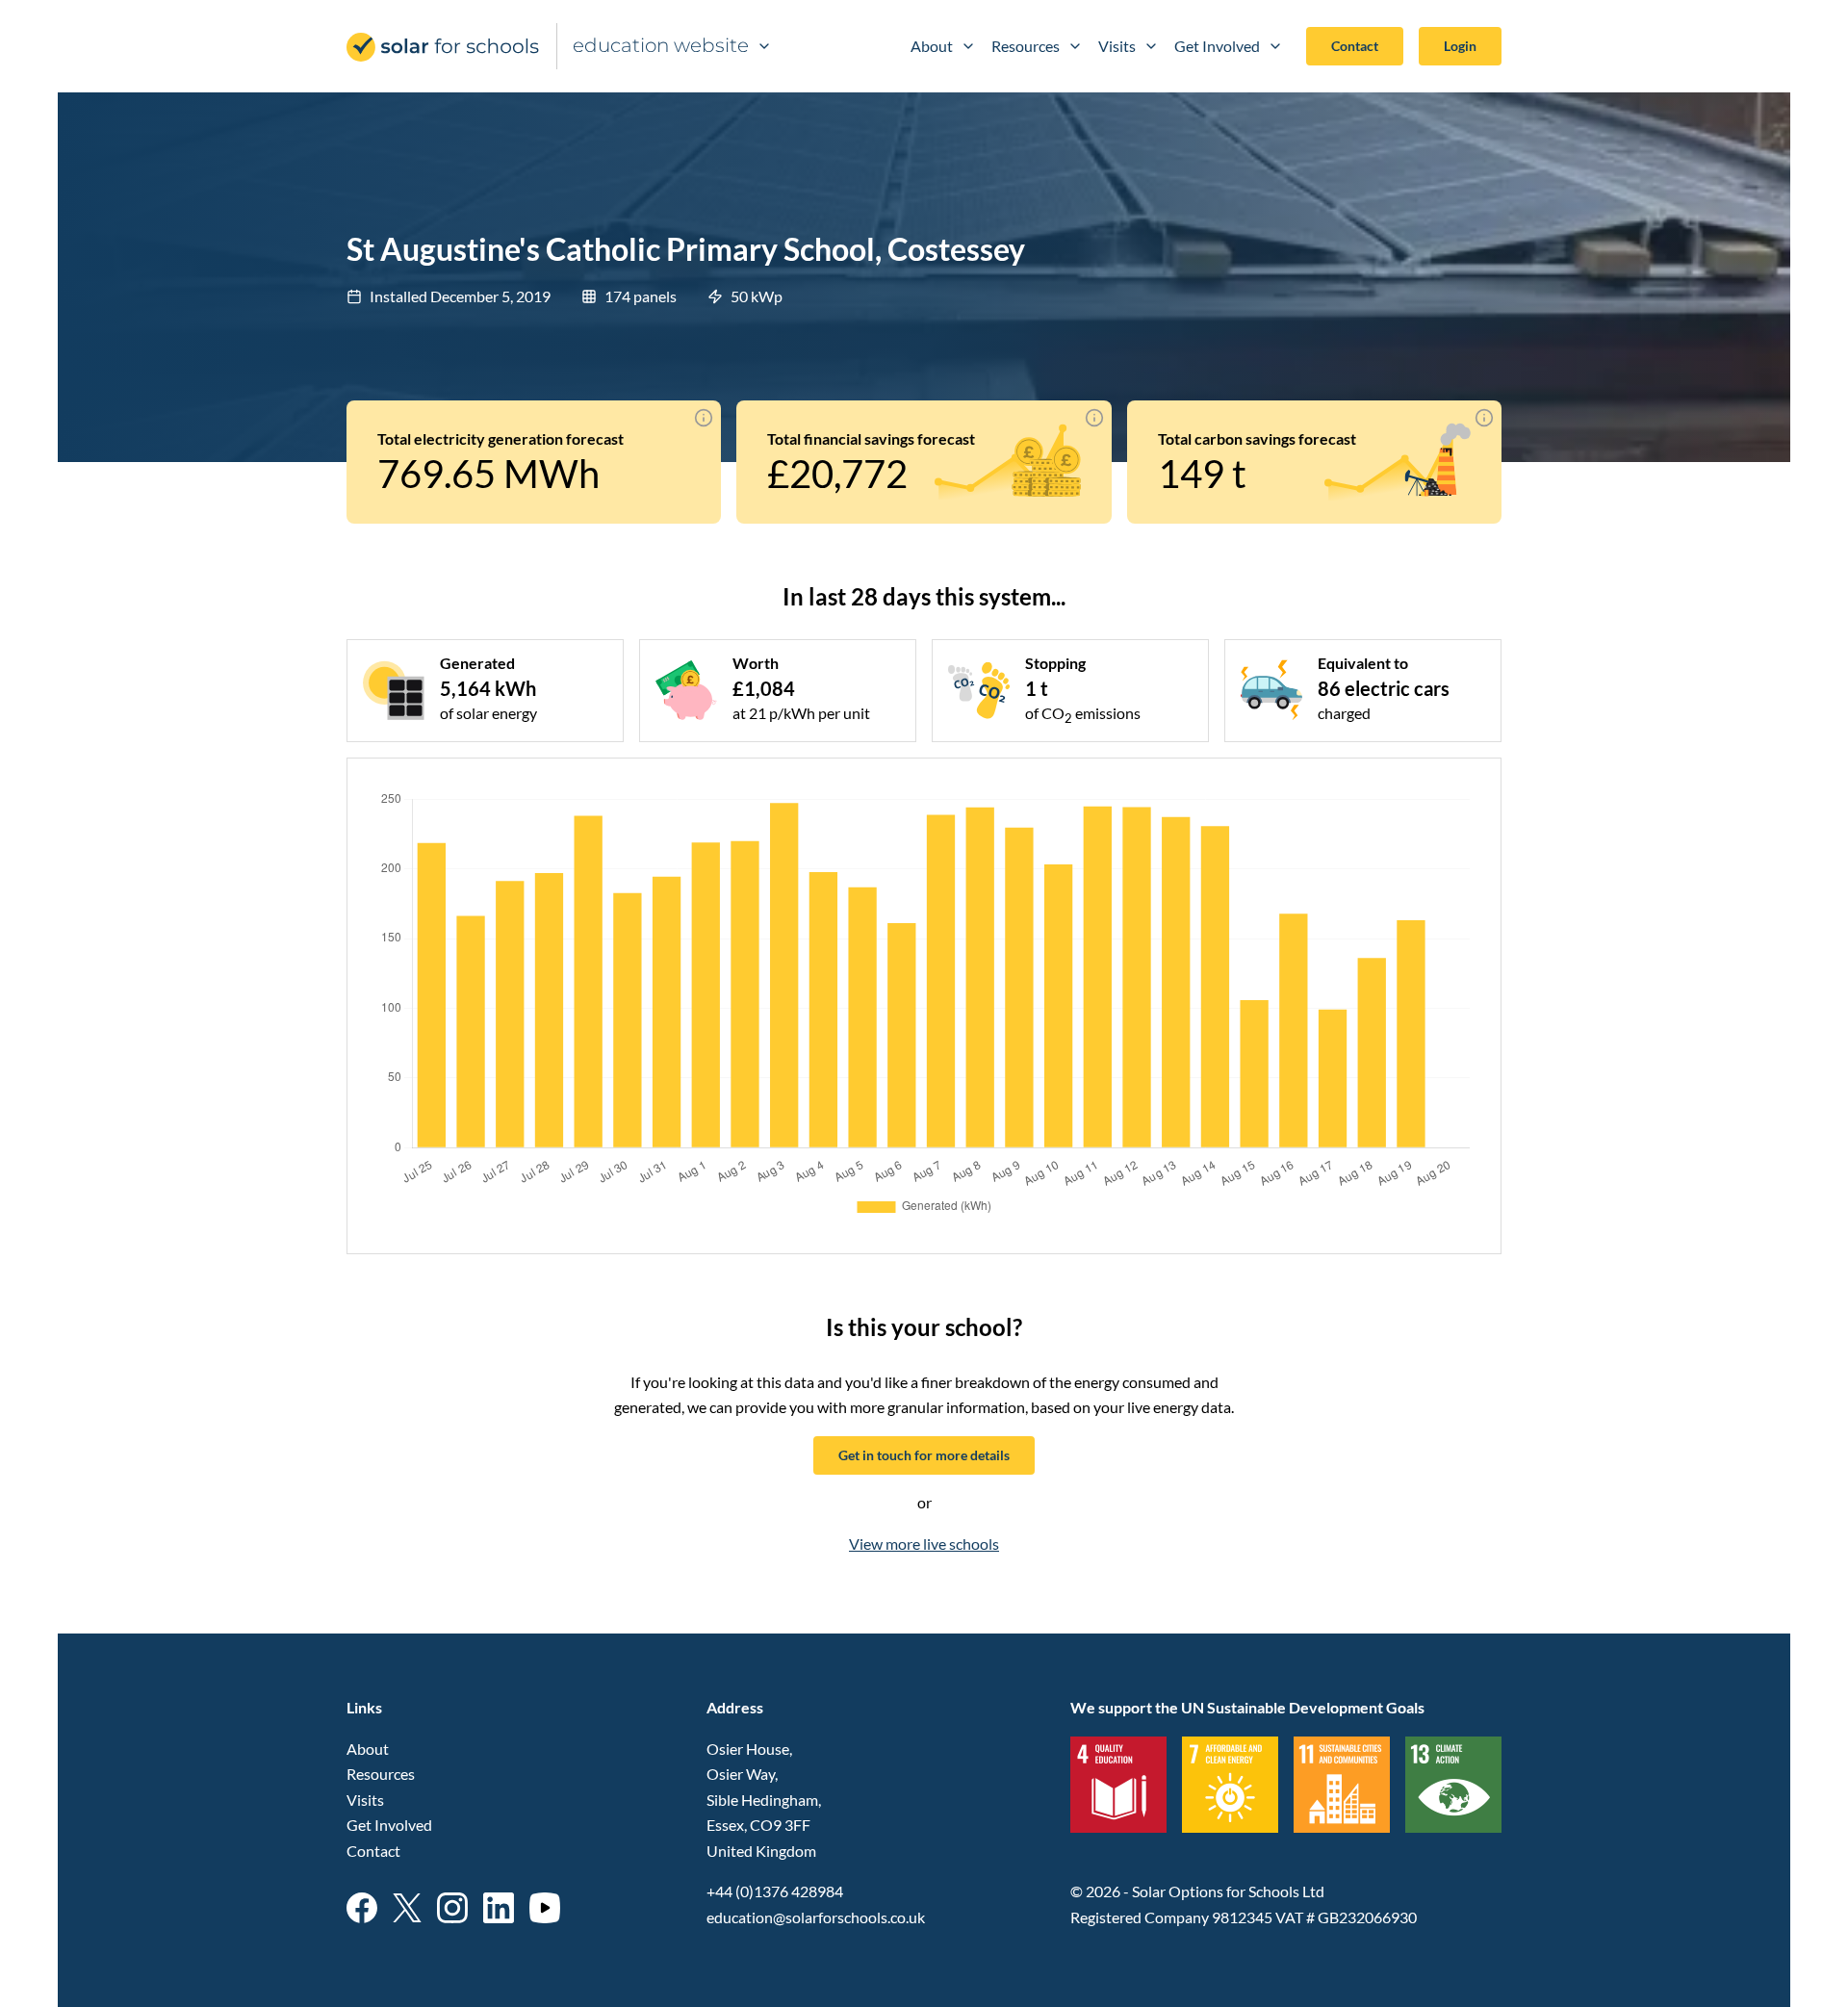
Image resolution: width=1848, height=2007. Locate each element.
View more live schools (924, 1544)
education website (661, 45)
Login (1460, 46)
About (932, 46)
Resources (1026, 46)
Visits (1117, 46)
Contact (1355, 46)
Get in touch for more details (924, 1455)
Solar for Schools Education (444, 47)
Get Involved (1217, 46)
